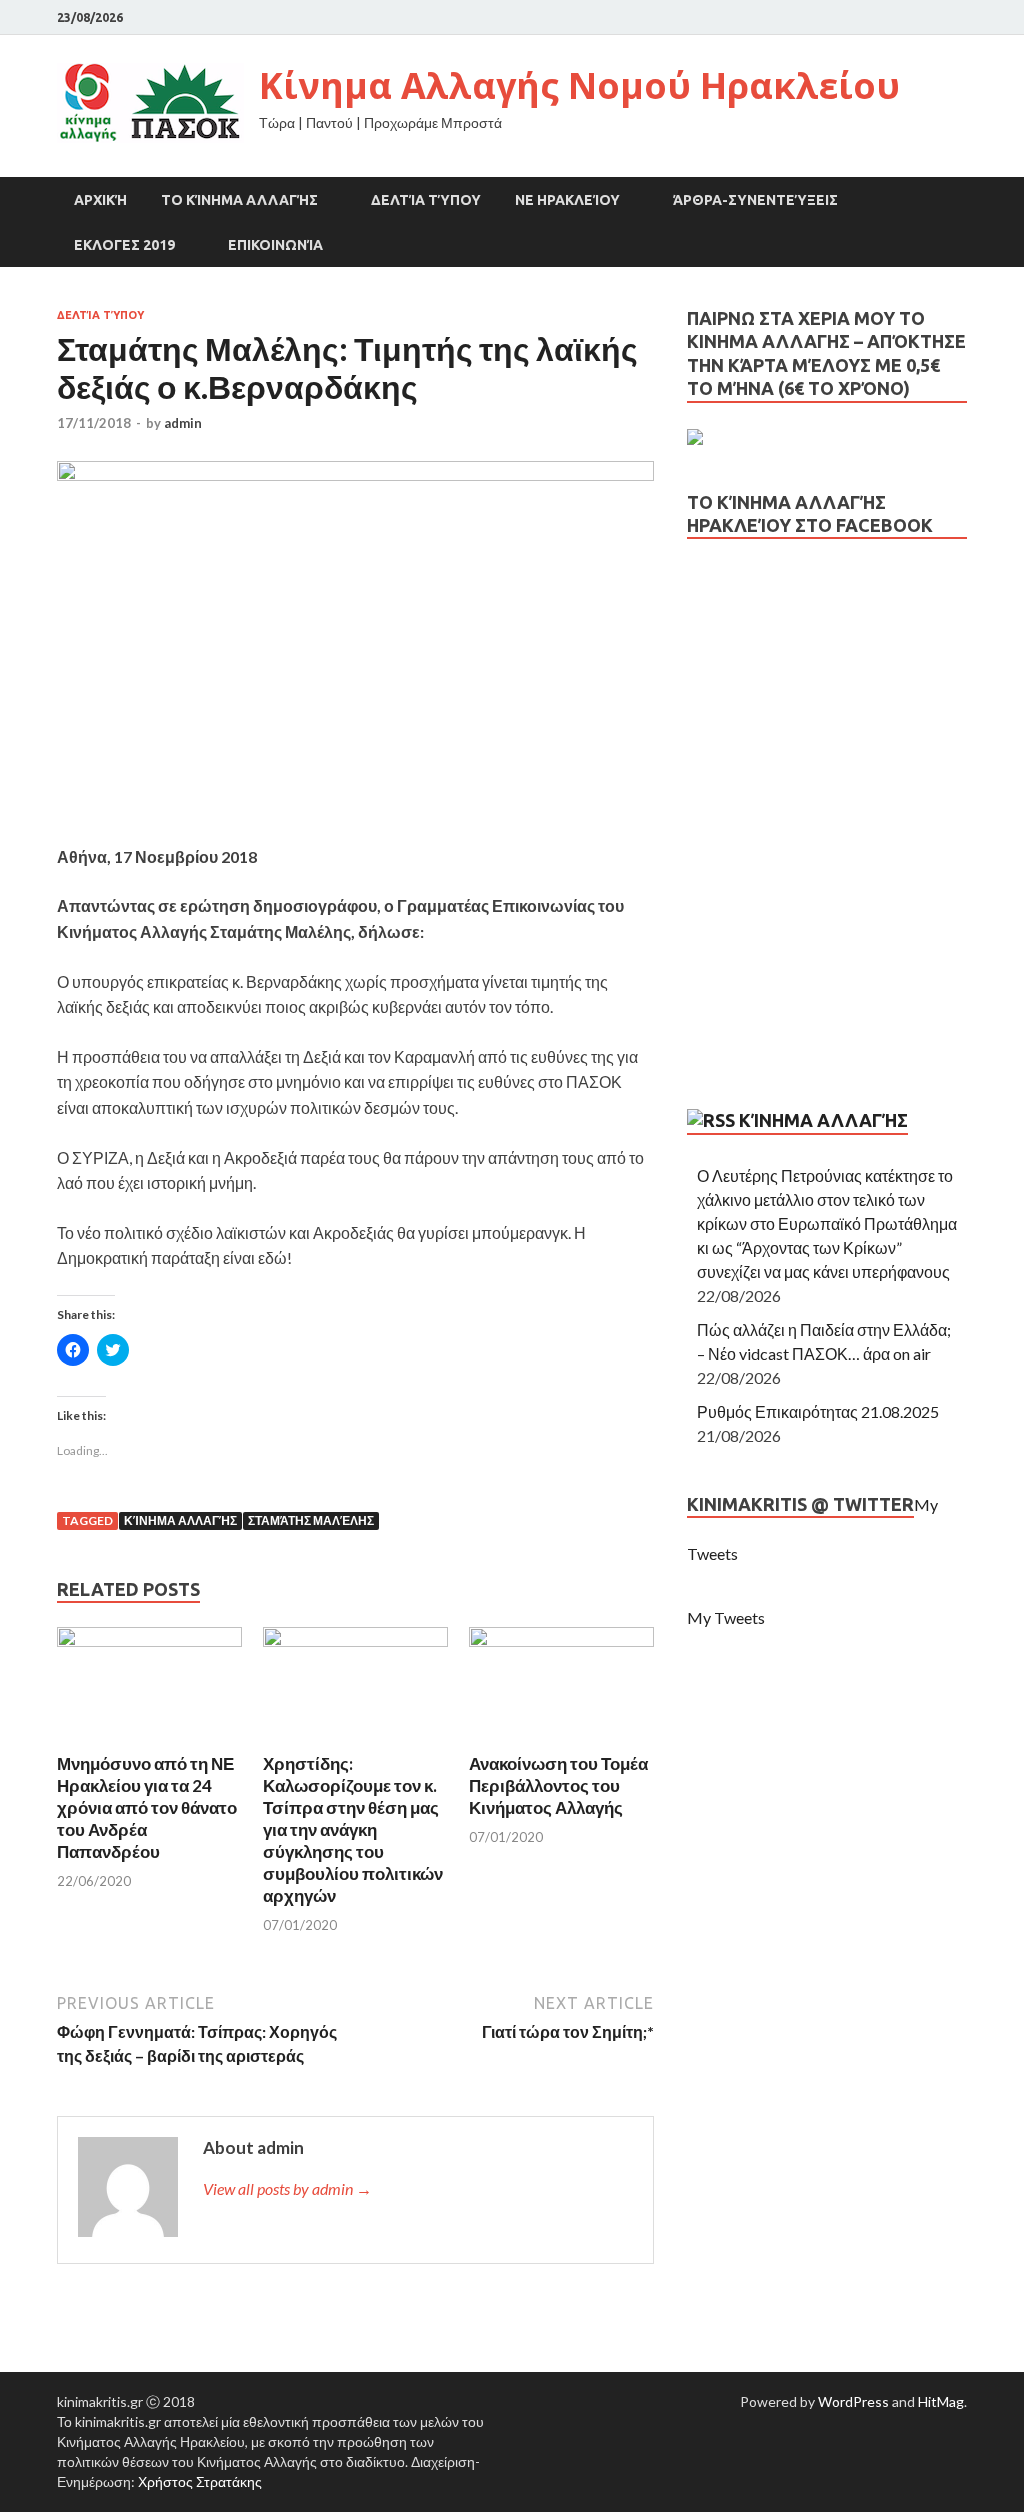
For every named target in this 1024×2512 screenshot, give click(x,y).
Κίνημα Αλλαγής (180, 1520)
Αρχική (100, 200)
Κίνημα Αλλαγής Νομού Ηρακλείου (579, 85)
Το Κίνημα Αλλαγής (239, 200)
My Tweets (726, 1617)
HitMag (941, 2401)
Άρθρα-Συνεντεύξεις (755, 200)
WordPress (853, 2401)
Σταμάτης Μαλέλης (311, 1520)
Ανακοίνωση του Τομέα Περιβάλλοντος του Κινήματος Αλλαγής (558, 1785)
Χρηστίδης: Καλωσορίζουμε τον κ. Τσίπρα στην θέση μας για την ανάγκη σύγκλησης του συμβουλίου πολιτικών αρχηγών (353, 1830)
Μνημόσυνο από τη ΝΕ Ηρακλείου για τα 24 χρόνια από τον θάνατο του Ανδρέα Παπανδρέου (147, 1807)
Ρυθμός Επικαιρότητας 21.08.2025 (818, 1411)
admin (183, 423)
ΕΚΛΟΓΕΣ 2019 (124, 245)
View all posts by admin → (287, 2188)
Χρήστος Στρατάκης (200, 2481)
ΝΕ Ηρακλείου (567, 200)
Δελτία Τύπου (426, 200)
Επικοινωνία (275, 245)
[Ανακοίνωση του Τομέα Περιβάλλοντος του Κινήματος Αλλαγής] (561, 1640)
